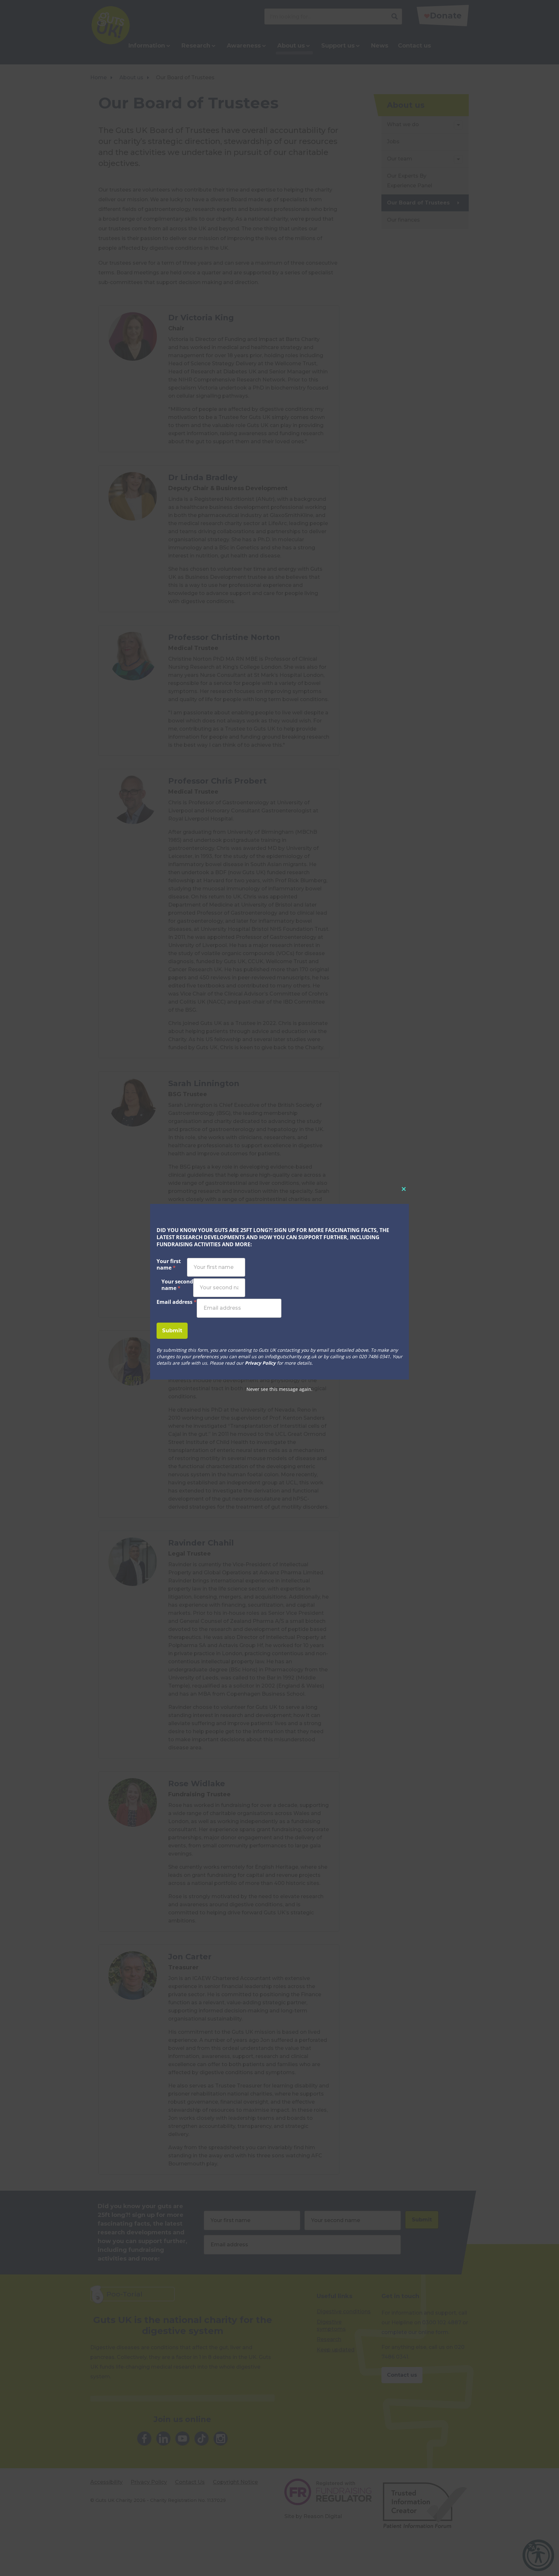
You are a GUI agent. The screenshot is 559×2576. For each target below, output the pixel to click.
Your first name (169, 1265)
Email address (177, 1302)
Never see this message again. (279, 1389)
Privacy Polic (258, 1363)
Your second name (177, 1285)
